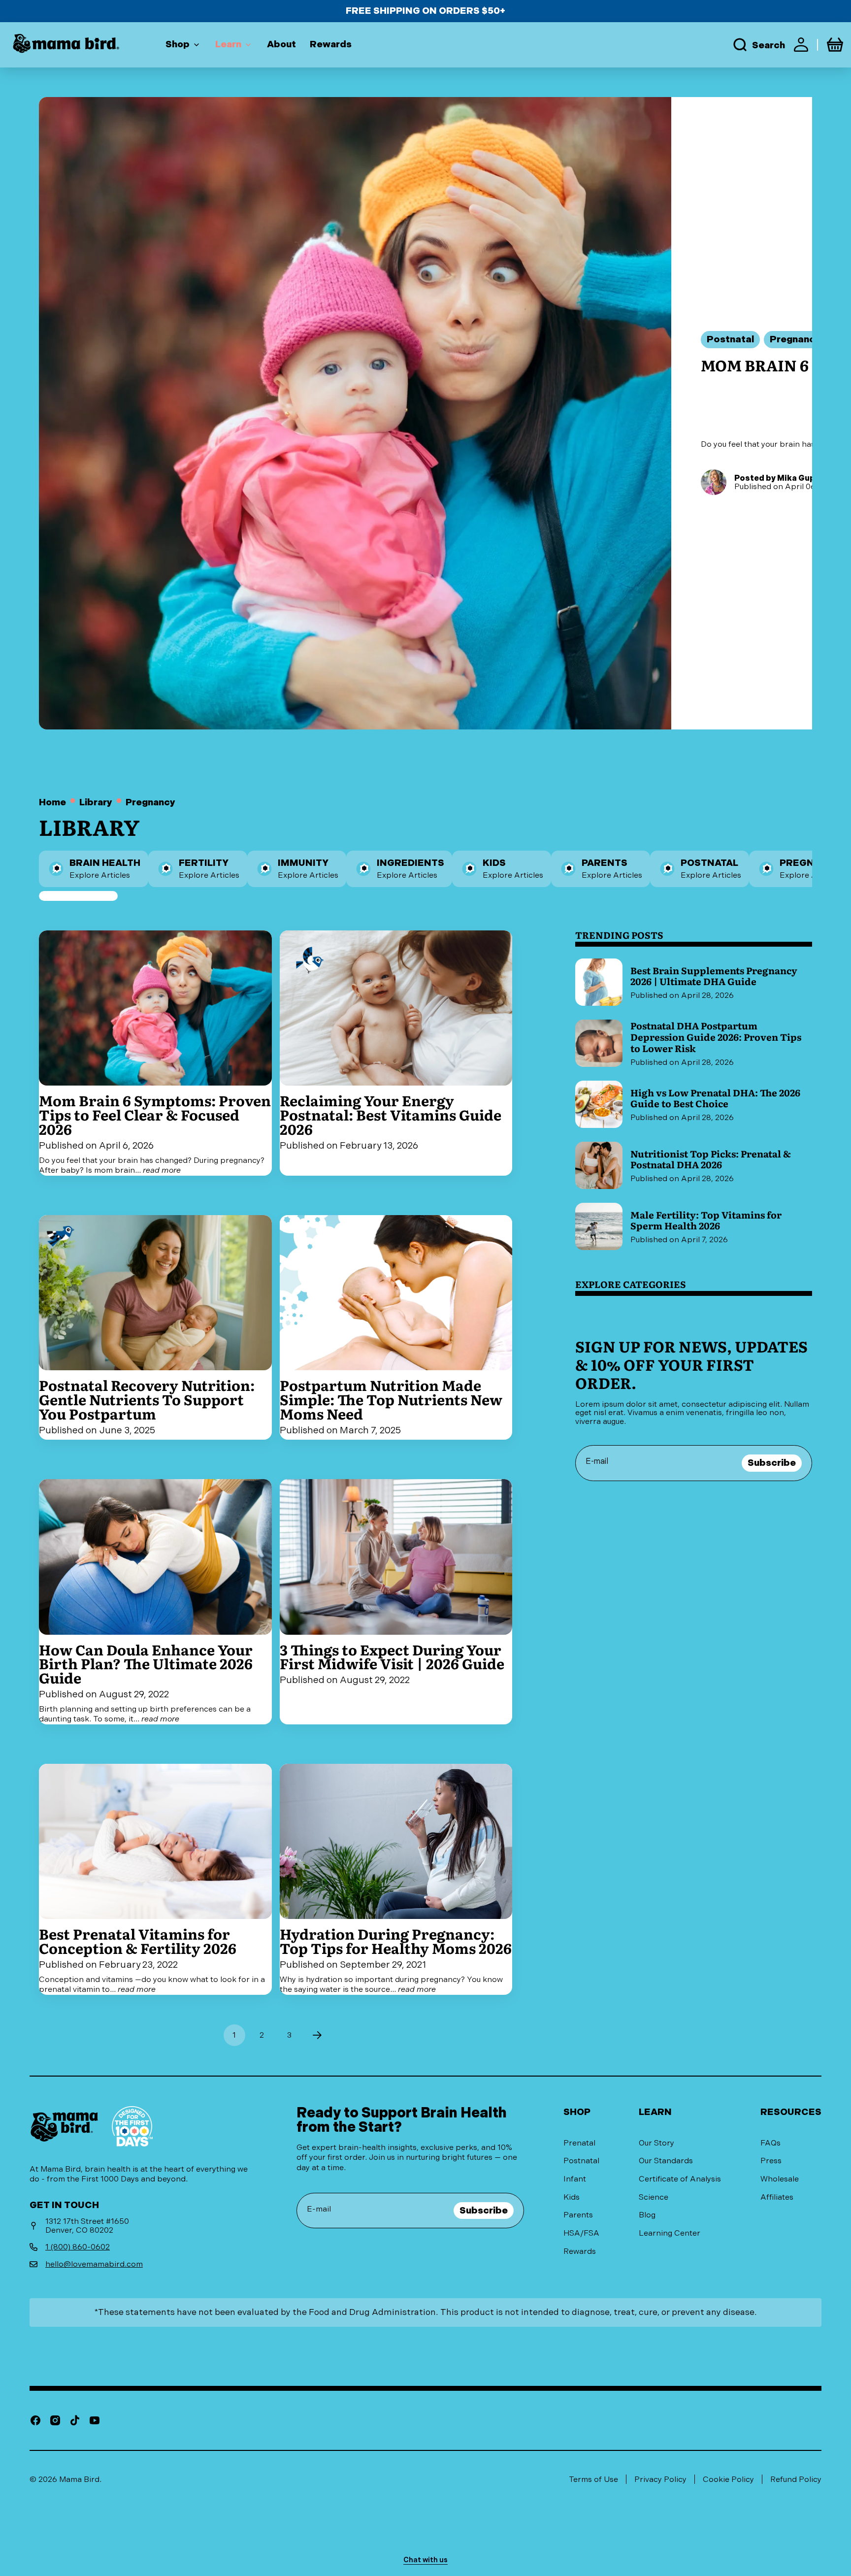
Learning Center (670, 2233)
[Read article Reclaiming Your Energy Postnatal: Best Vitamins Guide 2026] (396, 1053)
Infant (575, 2179)
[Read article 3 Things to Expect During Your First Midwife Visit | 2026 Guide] (396, 1602)
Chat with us (425, 2560)
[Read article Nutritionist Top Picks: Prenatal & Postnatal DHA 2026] (694, 1165)
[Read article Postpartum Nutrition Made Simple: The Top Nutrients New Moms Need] (396, 1327)
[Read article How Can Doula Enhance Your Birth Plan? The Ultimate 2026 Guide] (155, 1602)
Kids (572, 2197)
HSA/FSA (581, 2233)
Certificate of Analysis (680, 2179)
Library (96, 803)
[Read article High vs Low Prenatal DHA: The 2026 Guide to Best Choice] (694, 1104)
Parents (578, 2215)
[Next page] (317, 2035)
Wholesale (780, 2179)
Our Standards (666, 2161)
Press (771, 2161)
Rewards (580, 2251)
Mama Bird (79, 2479)
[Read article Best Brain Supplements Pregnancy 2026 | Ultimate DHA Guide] (694, 982)
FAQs (770, 2143)
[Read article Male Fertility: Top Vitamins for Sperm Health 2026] (694, 1226)
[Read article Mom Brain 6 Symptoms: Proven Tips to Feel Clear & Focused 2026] (155, 1053)
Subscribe (772, 1463)
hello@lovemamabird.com (94, 2264)
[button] (758, 45)
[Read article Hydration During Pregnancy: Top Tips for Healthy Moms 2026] (396, 1879)
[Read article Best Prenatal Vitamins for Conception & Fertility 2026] (155, 1879)
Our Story (656, 2143)
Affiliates (777, 2197)
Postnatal (581, 2161)
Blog (647, 2215)
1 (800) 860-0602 (78, 2247)
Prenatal (579, 2143)
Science (654, 2197)
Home (52, 803)
